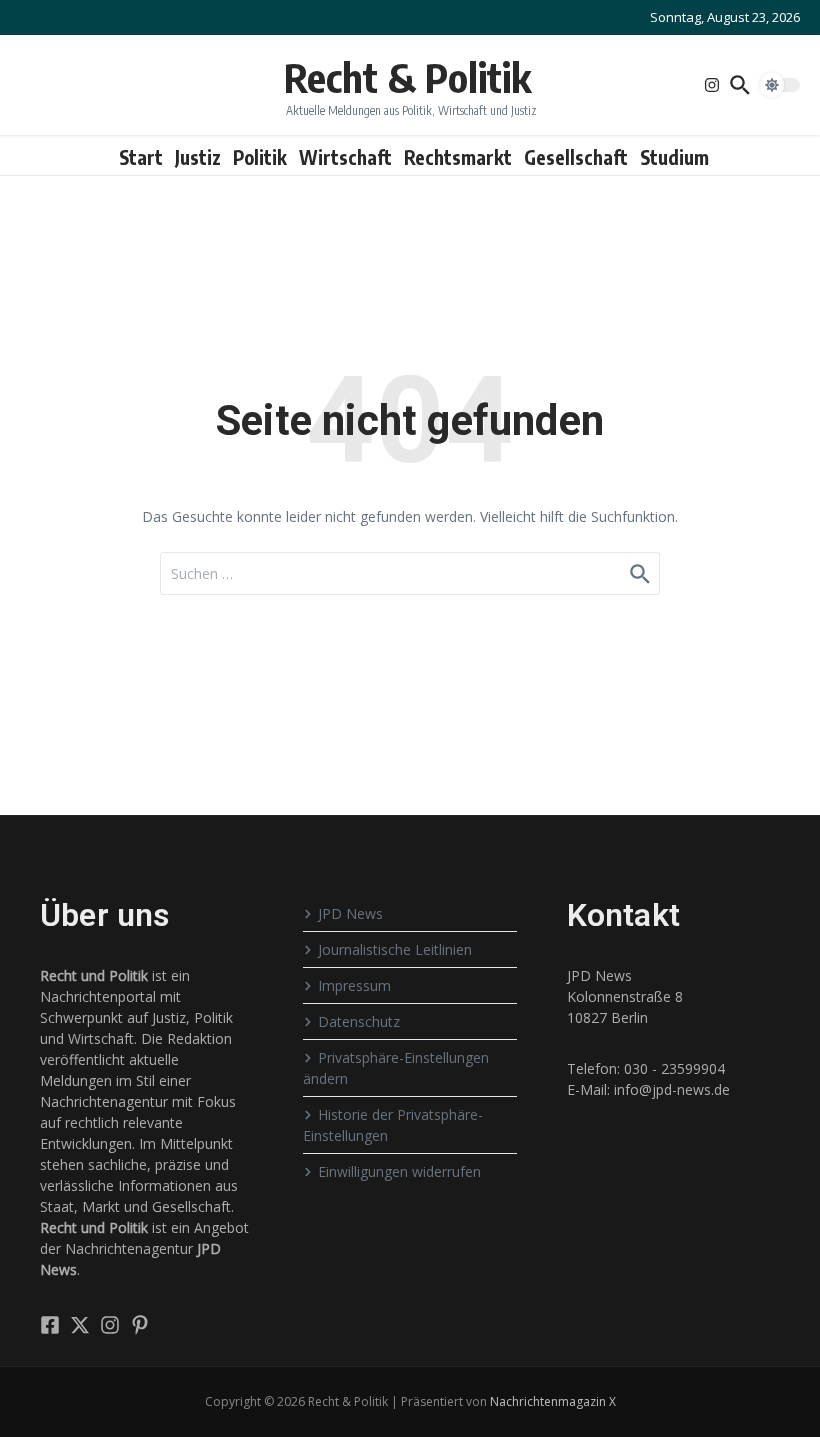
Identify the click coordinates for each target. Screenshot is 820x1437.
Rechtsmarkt (458, 157)
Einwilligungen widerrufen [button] (399, 1171)
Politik (260, 157)
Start (141, 157)
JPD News (350, 913)
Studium (674, 157)
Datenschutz (359, 1021)
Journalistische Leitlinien (395, 949)
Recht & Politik (407, 77)
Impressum (354, 985)
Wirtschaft (345, 157)
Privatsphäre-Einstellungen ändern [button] (396, 1068)
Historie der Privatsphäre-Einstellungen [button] (393, 1125)
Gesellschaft (576, 157)
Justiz (198, 157)
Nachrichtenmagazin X (553, 1401)
